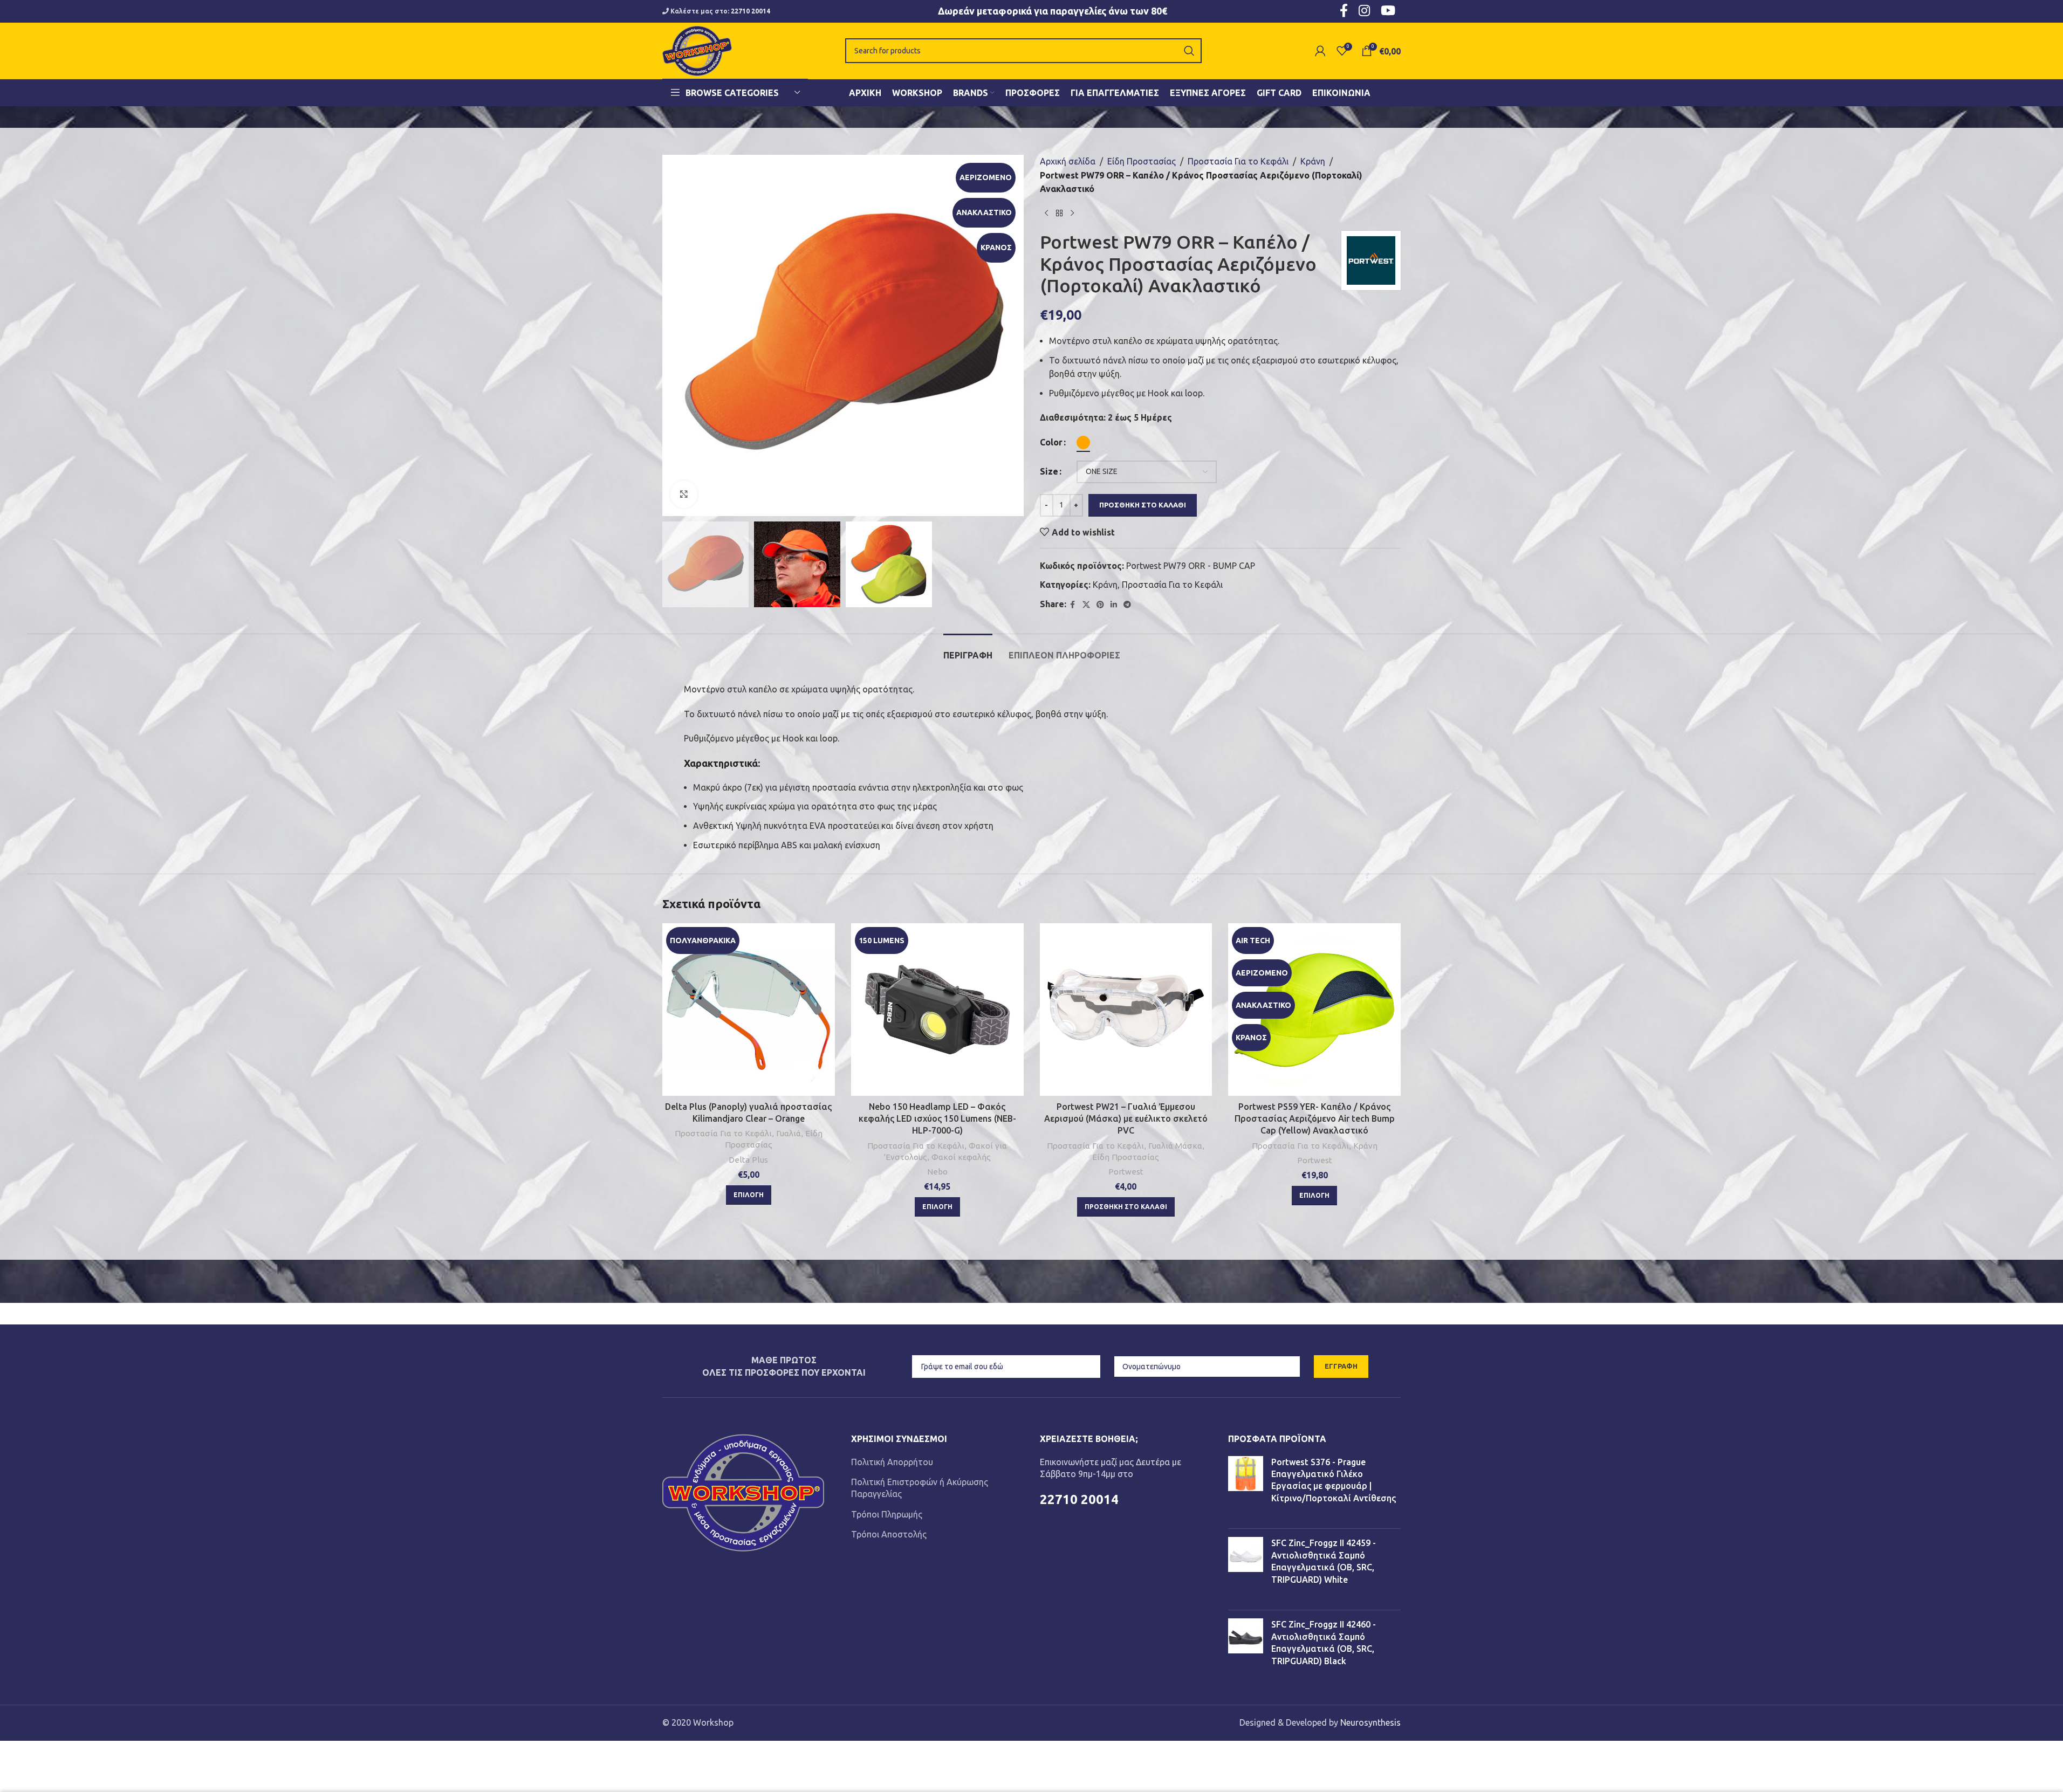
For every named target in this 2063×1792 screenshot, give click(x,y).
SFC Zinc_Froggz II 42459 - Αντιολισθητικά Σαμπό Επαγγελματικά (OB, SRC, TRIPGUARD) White (1324, 1561)
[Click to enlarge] (684, 494)
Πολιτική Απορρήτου (892, 1462)
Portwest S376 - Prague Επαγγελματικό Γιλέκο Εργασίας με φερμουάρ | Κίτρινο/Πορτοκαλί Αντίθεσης (1334, 1480)
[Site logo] (697, 50)
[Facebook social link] (1073, 605)
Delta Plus (748, 1160)
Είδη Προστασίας (1142, 161)
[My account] (1320, 51)
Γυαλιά (789, 1133)
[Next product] (1072, 214)
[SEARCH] (1189, 51)
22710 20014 (751, 11)
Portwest (1126, 1172)
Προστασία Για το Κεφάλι (1238, 161)
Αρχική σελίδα (1068, 161)
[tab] (968, 650)
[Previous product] (1046, 214)
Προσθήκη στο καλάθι (1143, 505)
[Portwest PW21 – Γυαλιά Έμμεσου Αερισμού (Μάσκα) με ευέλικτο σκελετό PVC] (1126, 1010)
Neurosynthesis (1370, 1722)
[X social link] (1086, 605)
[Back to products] (1059, 214)
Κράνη (1313, 161)
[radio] (1083, 442)
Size (1049, 471)
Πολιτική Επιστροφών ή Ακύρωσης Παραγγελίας (920, 1488)
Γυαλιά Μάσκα (1175, 1146)
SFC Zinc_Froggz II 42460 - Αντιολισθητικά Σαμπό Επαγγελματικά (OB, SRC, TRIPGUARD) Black (1324, 1642)
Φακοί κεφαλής (961, 1157)
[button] (1126, 1207)
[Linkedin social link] (1114, 605)
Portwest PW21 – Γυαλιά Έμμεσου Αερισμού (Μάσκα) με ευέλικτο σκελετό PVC (1126, 1119)
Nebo (937, 1172)
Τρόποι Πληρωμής (887, 1514)
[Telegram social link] (1127, 605)
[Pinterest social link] (1100, 605)
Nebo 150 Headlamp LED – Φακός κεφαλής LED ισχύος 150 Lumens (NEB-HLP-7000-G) (937, 1119)
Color (1051, 442)
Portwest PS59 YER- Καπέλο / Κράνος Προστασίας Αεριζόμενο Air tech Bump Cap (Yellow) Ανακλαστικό (1315, 1119)
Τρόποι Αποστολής (889, 1534)
